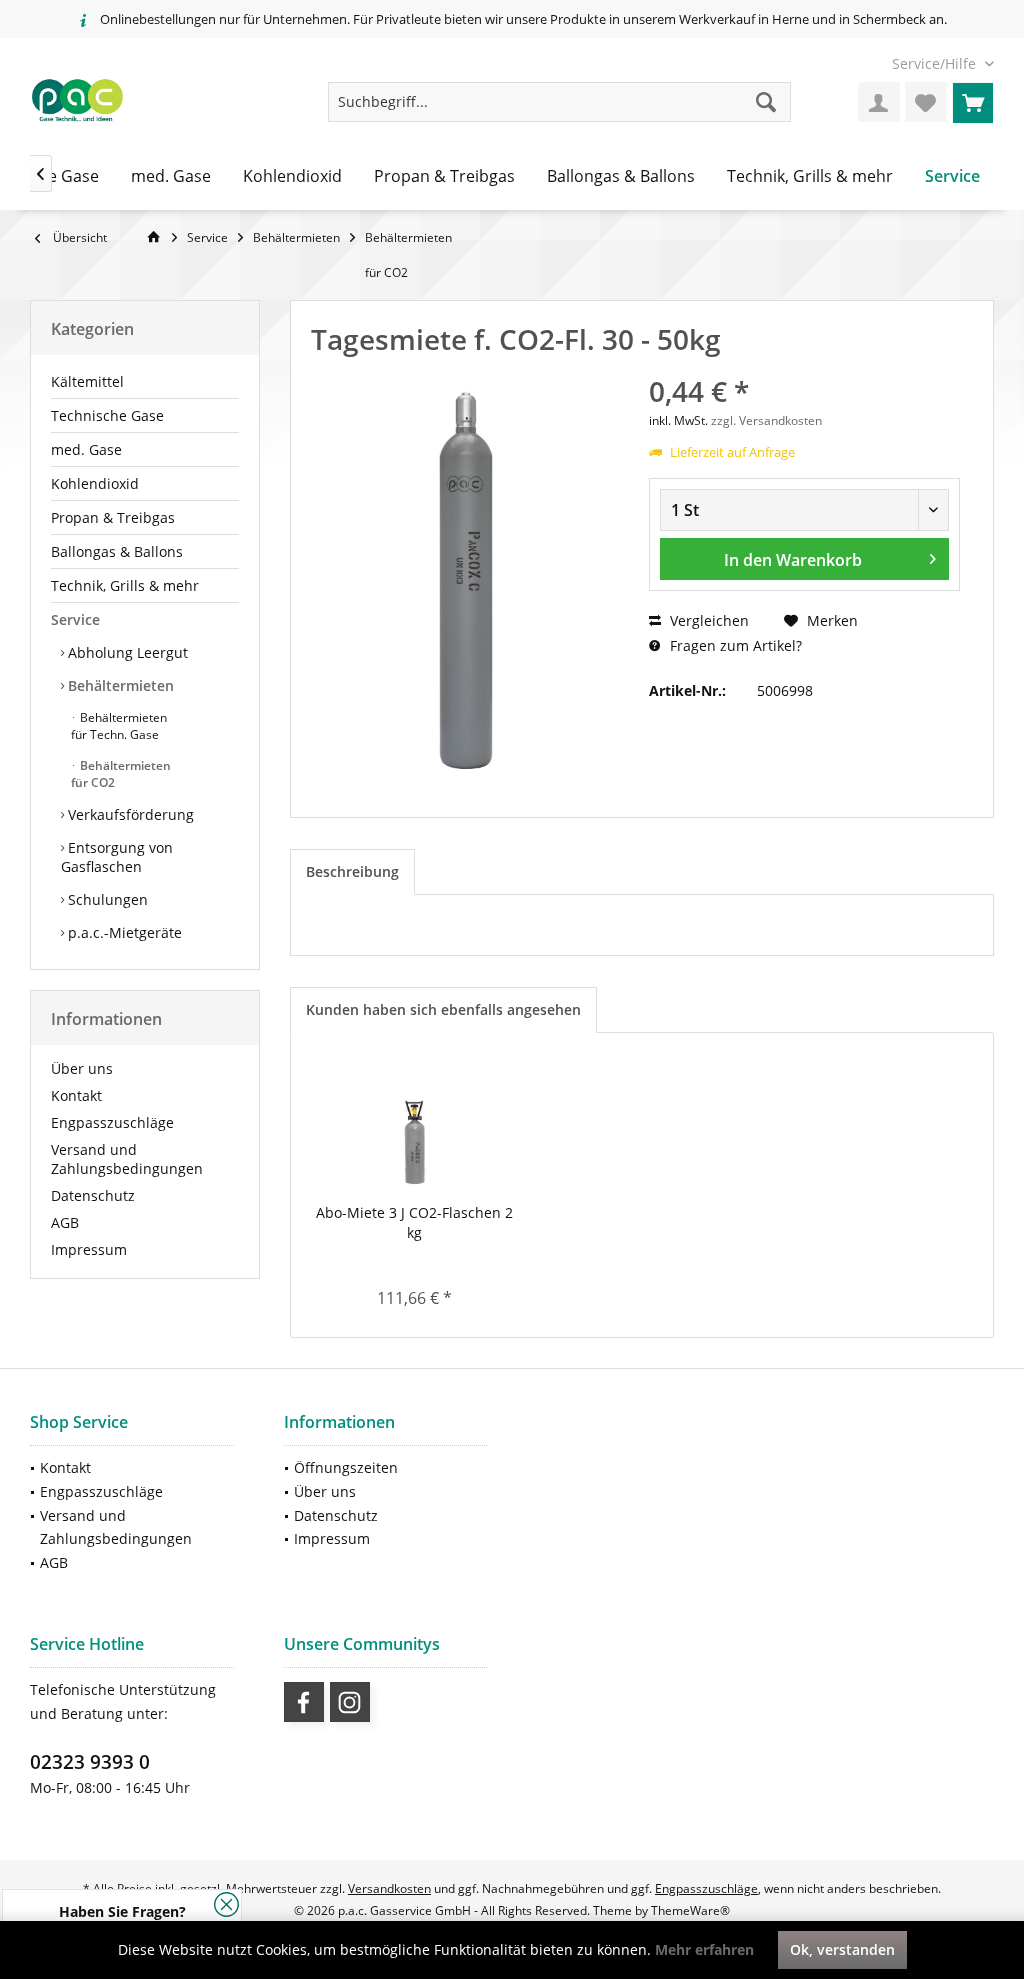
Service (75, 619)
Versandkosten (389, 1888)
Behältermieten (119, 685)
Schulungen (106, 899)
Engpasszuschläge (112, 1122)
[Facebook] (304, 1702)
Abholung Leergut (126, 652)
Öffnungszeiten (346, 1467)
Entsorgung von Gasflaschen (117, 857)
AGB (65, 1222)
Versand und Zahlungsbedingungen (127, 1159)
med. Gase (86, 449)
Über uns (82, 1068)
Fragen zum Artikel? (734, 645)
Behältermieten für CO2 (121, 774)
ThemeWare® (690, 1910)
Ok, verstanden (842, 1949)
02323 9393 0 (90, 1762)
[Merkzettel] (926, 102)
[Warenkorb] (973, 102)
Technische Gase (107, 415)
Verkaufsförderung (129, 814)
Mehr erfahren (704, 1949)
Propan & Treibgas (113, 517)
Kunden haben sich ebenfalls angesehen (443, 1009)
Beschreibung (352, 871)
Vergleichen (707, 620)
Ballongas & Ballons (117, 551)
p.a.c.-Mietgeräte (123, 932)
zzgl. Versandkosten (766, 420)
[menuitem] (935, 63)
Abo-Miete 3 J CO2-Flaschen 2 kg (414, 1222)
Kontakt (76, 1095)
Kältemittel (87, 381)
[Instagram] (350, 1702)
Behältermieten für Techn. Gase (119, 726)
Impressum (89, 1249)
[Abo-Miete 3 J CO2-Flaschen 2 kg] (414, 1123)
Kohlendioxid (95, 483)
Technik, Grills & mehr (125, 585)
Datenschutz (93, 1195)
